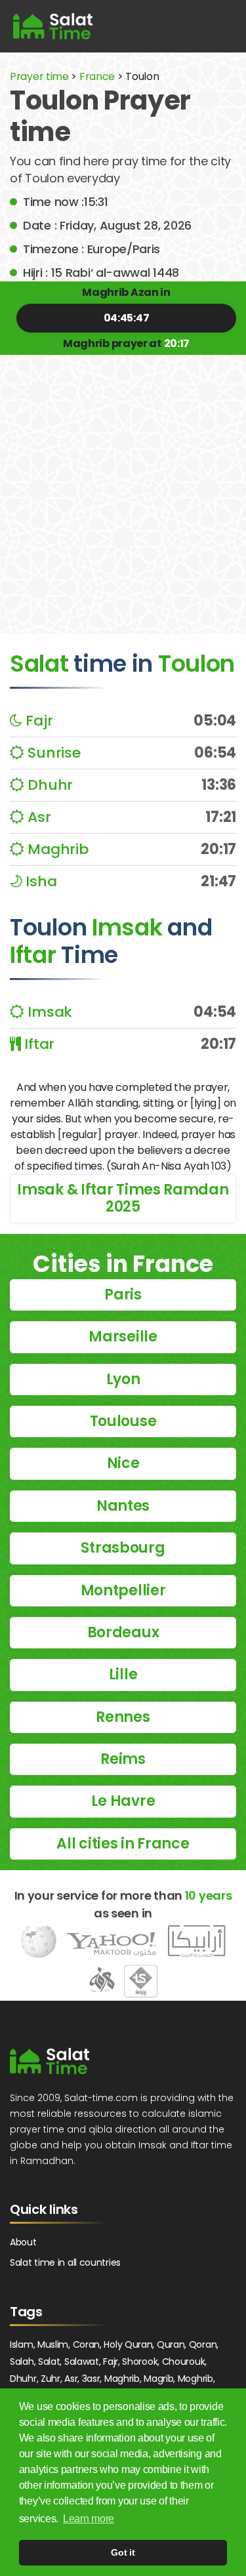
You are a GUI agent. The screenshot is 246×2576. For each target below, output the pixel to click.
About (23, 2242)
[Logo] (50, 2061)
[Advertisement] (123, 484)
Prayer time (39, 76)
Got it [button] (123, 2552)
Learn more (89, 2519)
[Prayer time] (53, 26)
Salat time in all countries (65, 2262)
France (97, 76)
